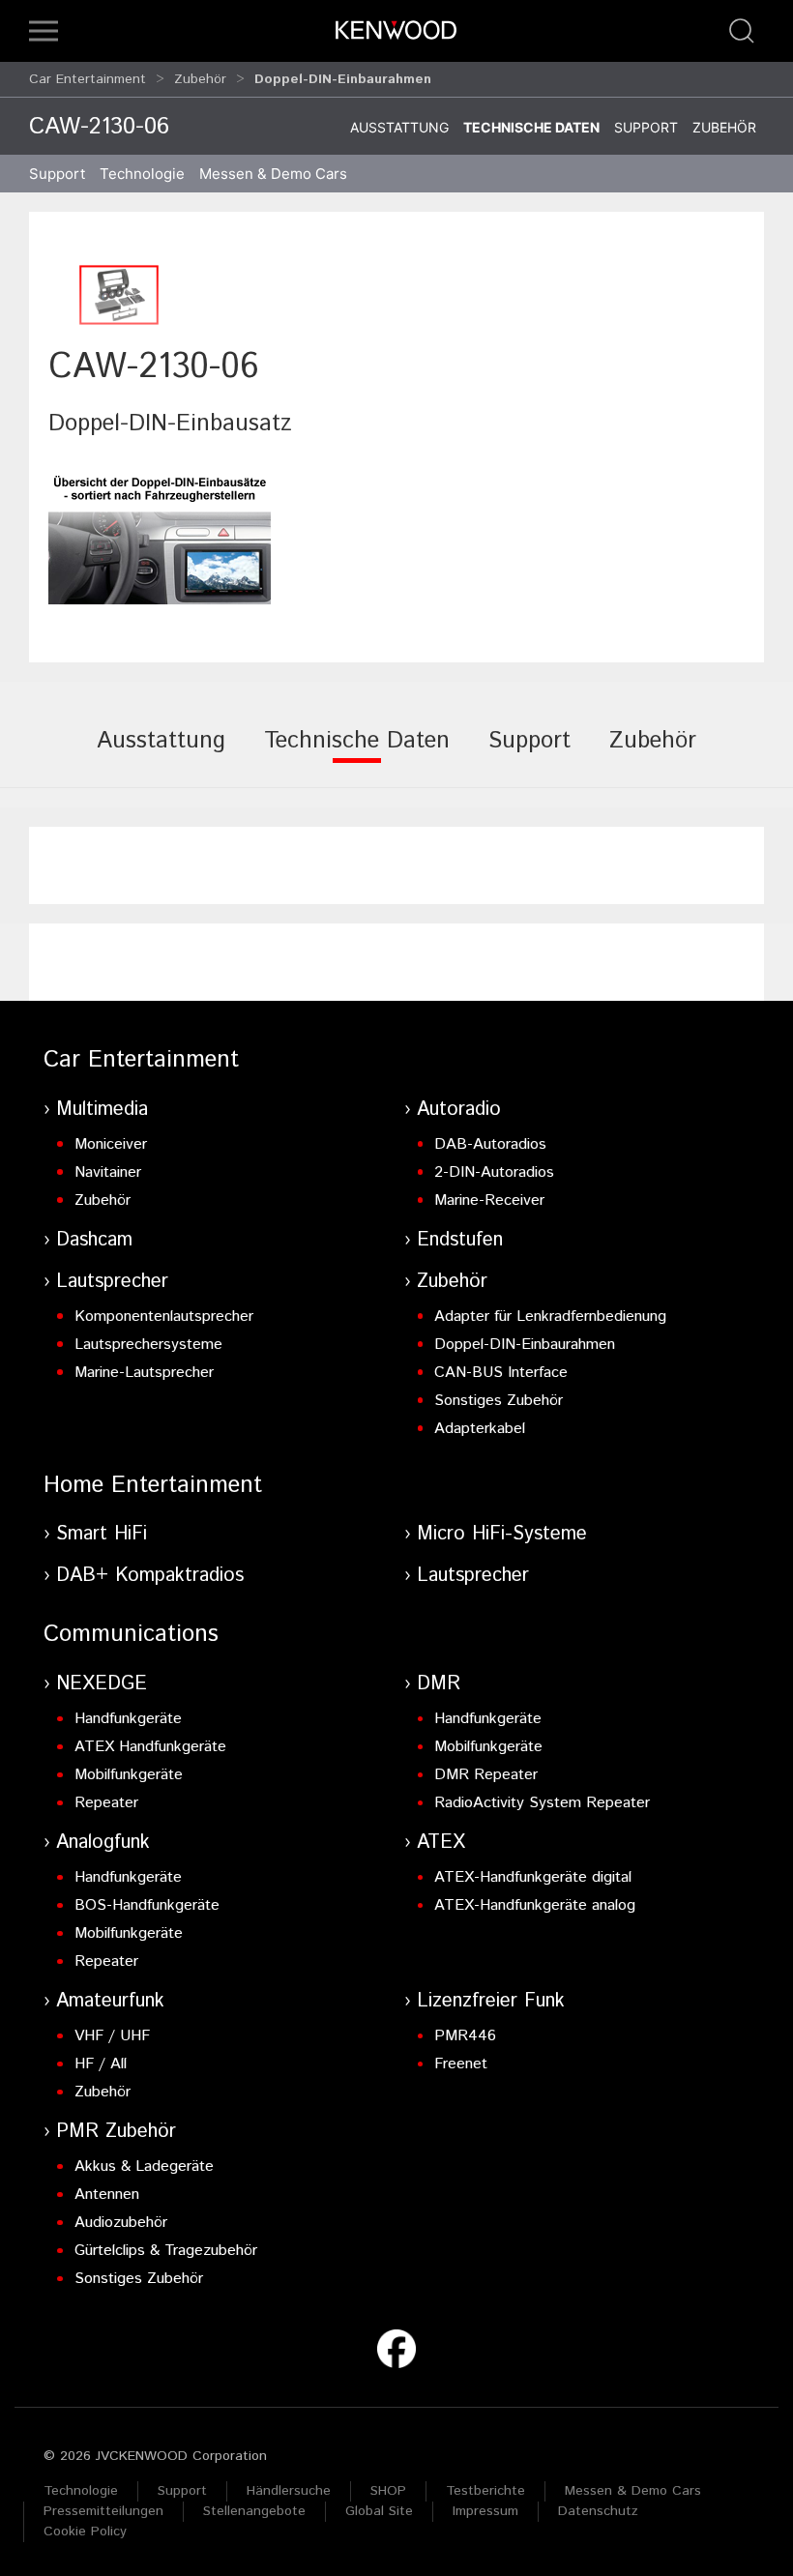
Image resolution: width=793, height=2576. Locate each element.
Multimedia (102, 1110)
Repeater (106, 1803)
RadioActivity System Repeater (542, 1803)
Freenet (461, 2064)
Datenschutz (598, 2511)
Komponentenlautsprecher (164, 1317)
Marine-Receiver (489, 1200)
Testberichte (485, 2491)
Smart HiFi (102, 1534)
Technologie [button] (142, 174)
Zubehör (200, 79)
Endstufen (460, 1240)
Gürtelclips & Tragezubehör (166, 2251)
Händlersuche (289, 2491)
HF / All (101, 2064)
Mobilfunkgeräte (129, 1775)
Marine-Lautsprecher (144, 1373)
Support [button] (57, 174)
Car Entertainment (88, 79)
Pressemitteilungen (103, 2511)
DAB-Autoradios (490, 1144)
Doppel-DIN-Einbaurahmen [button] (343, 79)
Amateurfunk (110, 2001)
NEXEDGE (102, 1684)
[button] (44, 31)
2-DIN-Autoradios (494, 1172)
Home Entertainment (153, 1485)
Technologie (81, 2491)
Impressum (485, 2511)
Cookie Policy (85, 2532)
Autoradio (459, 1110)
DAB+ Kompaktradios (150, 1576)
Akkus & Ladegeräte (144, 2166)
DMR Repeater (486, 1775)
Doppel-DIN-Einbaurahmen (525, 1345)
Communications (131, 1634)
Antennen (107, 2195)
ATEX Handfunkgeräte (150, 1747)
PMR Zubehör (116, 2132)
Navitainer (108, 1172)
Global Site (379, 2511)
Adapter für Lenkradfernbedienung (550, 1317)
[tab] (161, 754)
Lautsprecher (112, 1282)
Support (646, 127)
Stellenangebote (254, 2511)
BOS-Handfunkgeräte (147, 1905)
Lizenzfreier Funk (491, 2001)
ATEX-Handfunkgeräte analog (535, 1905)
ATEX (441, 1843)
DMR (439, 1684)
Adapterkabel (480, 1429)
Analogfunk (103, 1843)
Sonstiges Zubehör (499, 1401)
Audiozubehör (121, 2223)
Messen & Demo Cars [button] (273, 174)
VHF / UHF (112, 2036)
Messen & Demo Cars (633, 2491)
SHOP (388, 2491)
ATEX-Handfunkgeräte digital (533, 1877)
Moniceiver (111, 1144)
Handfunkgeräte (128, 1719)
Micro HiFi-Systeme (502, 1534)
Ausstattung (399, 127)
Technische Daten (531, 127)
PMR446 (465, 2036)
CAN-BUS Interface (501, 1373)
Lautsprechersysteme (148, 1345)
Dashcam (94, 1240)
